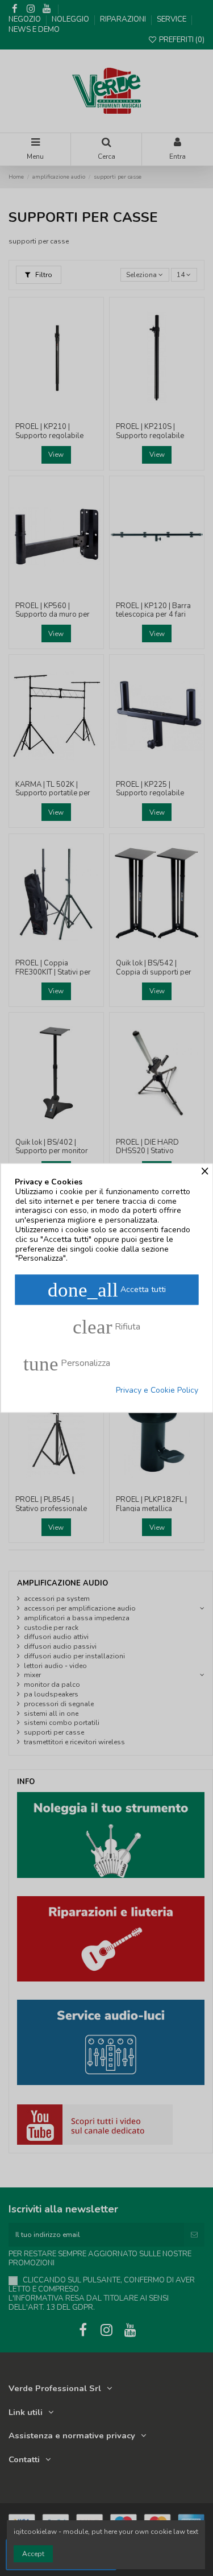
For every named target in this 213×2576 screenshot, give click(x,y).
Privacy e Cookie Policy (157, 1391)
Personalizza (67, 1364)
